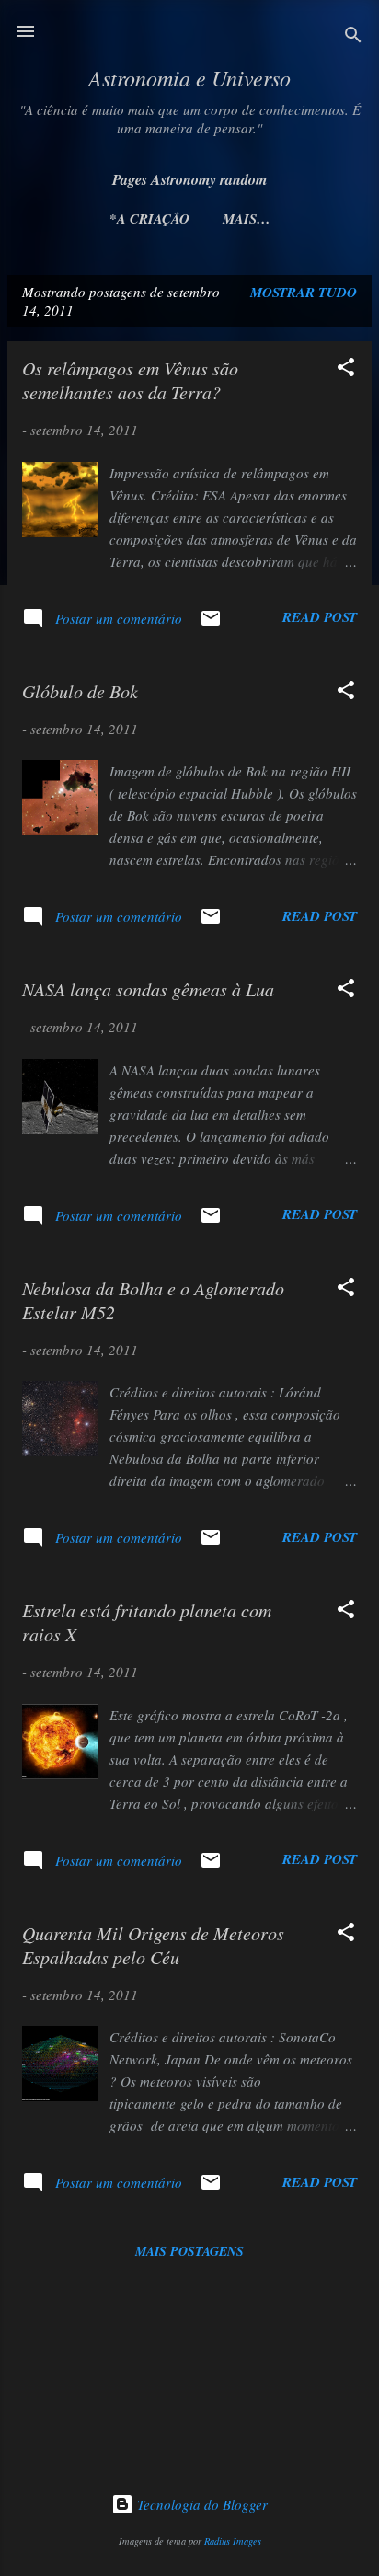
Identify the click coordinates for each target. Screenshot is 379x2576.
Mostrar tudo (304, 292)
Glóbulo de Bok (80, 691)
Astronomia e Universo (189, 77)
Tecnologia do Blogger (201, 2504)
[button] (346, 370)
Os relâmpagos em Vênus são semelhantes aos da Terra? (130, 380)
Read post (320, 617)
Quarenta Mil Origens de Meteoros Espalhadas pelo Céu (153, 1945)
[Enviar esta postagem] (211, 624)
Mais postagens (189, 2251)
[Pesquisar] (353, 37)
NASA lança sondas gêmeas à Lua (148, 989)
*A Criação (149, 218)
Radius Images (233, 2541)
